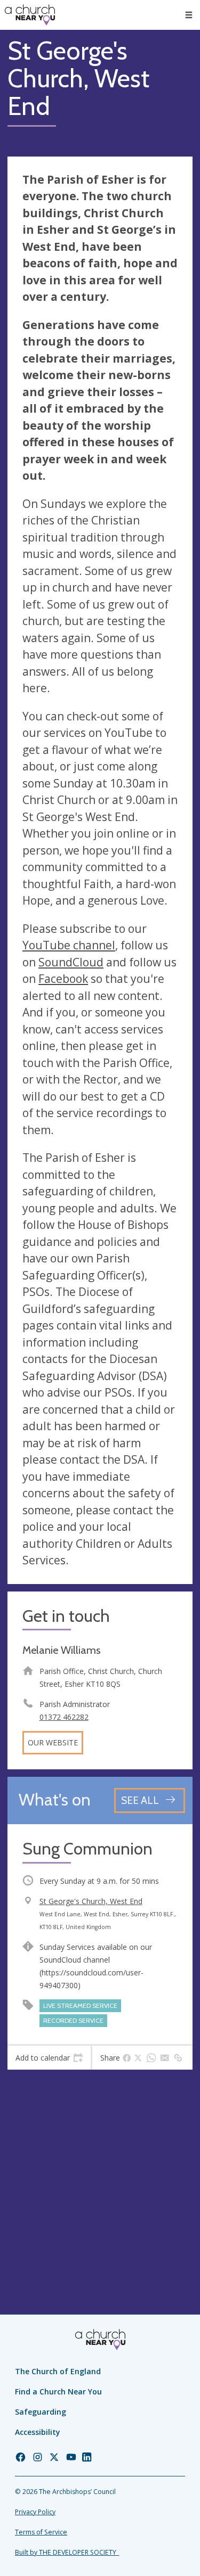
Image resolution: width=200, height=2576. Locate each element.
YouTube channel (69, 945)
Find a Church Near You (58, 2392)
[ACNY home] (30, 15)
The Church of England (58, 2371)
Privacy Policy (35, 2512)
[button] (189, 15)
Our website (53, 1742)
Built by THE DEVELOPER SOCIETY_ (67, 2552)
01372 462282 (64, 1717)
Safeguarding (41, 2412)
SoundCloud (71, 962)
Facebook (63, 979)
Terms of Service (41, 2532)
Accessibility (38, 2432)
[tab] (49, 2058)
